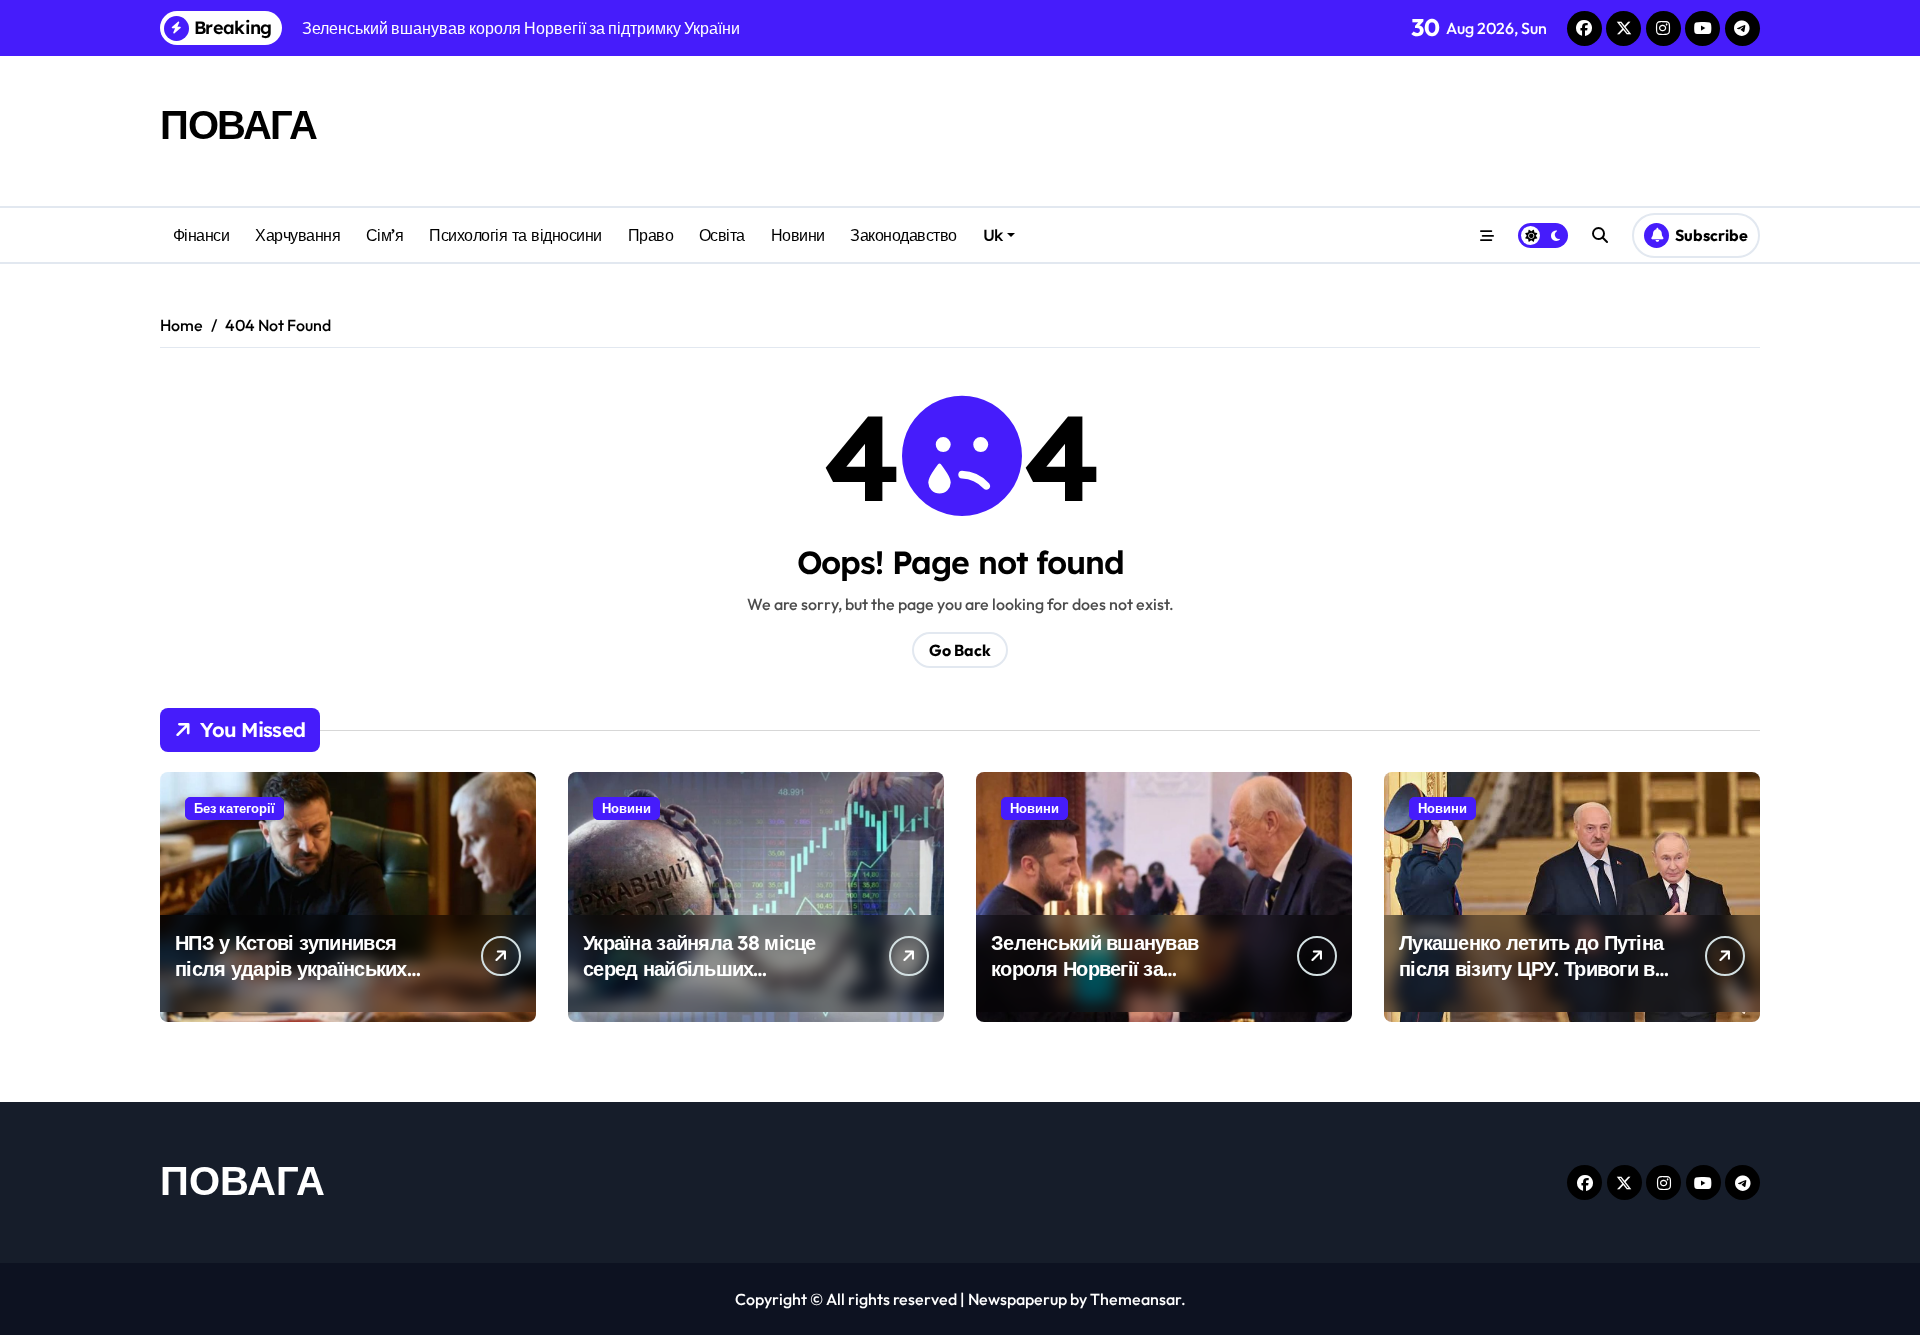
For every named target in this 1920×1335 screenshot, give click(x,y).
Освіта (722, 235)
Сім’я (385, 235)
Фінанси (201, 235)
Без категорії (234, 808)
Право (651, 235)
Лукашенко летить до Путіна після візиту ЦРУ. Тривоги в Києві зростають (1531, 968)
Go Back (960, 650)
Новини (798, 235)
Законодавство (903, 235)
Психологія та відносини (515, 235)
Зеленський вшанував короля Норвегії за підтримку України (1094, 968)
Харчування (297, 235)
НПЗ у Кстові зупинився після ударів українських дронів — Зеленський (291, 968)
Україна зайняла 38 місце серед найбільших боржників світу (699, 968)
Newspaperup (1017, 1299)
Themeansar (1135, 1299)
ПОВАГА (238, 124)
